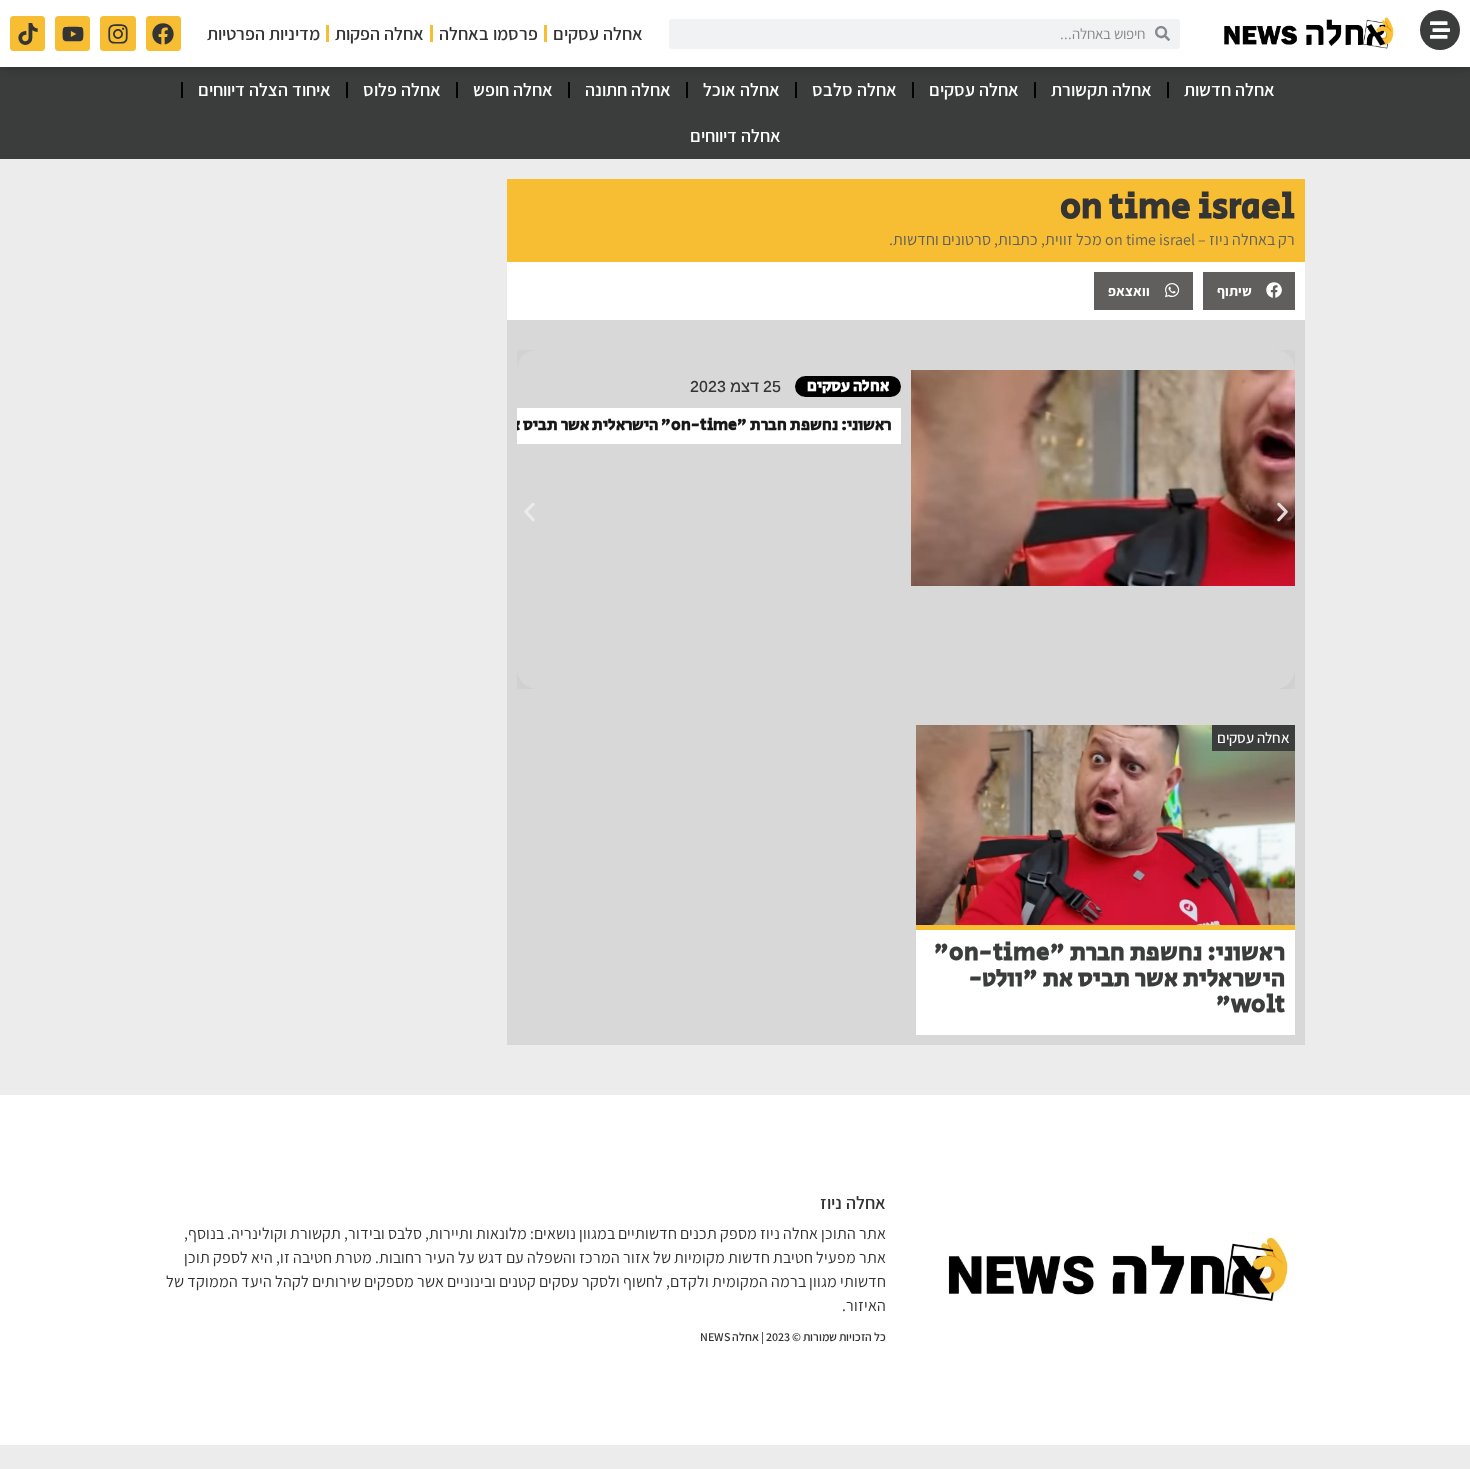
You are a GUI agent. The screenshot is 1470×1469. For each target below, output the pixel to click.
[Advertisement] (326, 304)
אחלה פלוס (402, 89)
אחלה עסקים (598, 33)
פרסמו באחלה (488, 33)
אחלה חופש (513, 89)
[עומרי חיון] (1310, 33)
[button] (1249, 291)
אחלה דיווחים (735, 135)
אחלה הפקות (379, 33)
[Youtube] (72, 33)
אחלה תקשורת (1101, 89)
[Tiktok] (27, 33)
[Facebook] (163, 33)
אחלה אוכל (741, 89)
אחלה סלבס (854, 89)
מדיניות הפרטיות (263, 33)
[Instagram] (117, 33)
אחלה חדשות (1229, 89)
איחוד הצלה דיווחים (264, 89)
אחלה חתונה (628, 89)
